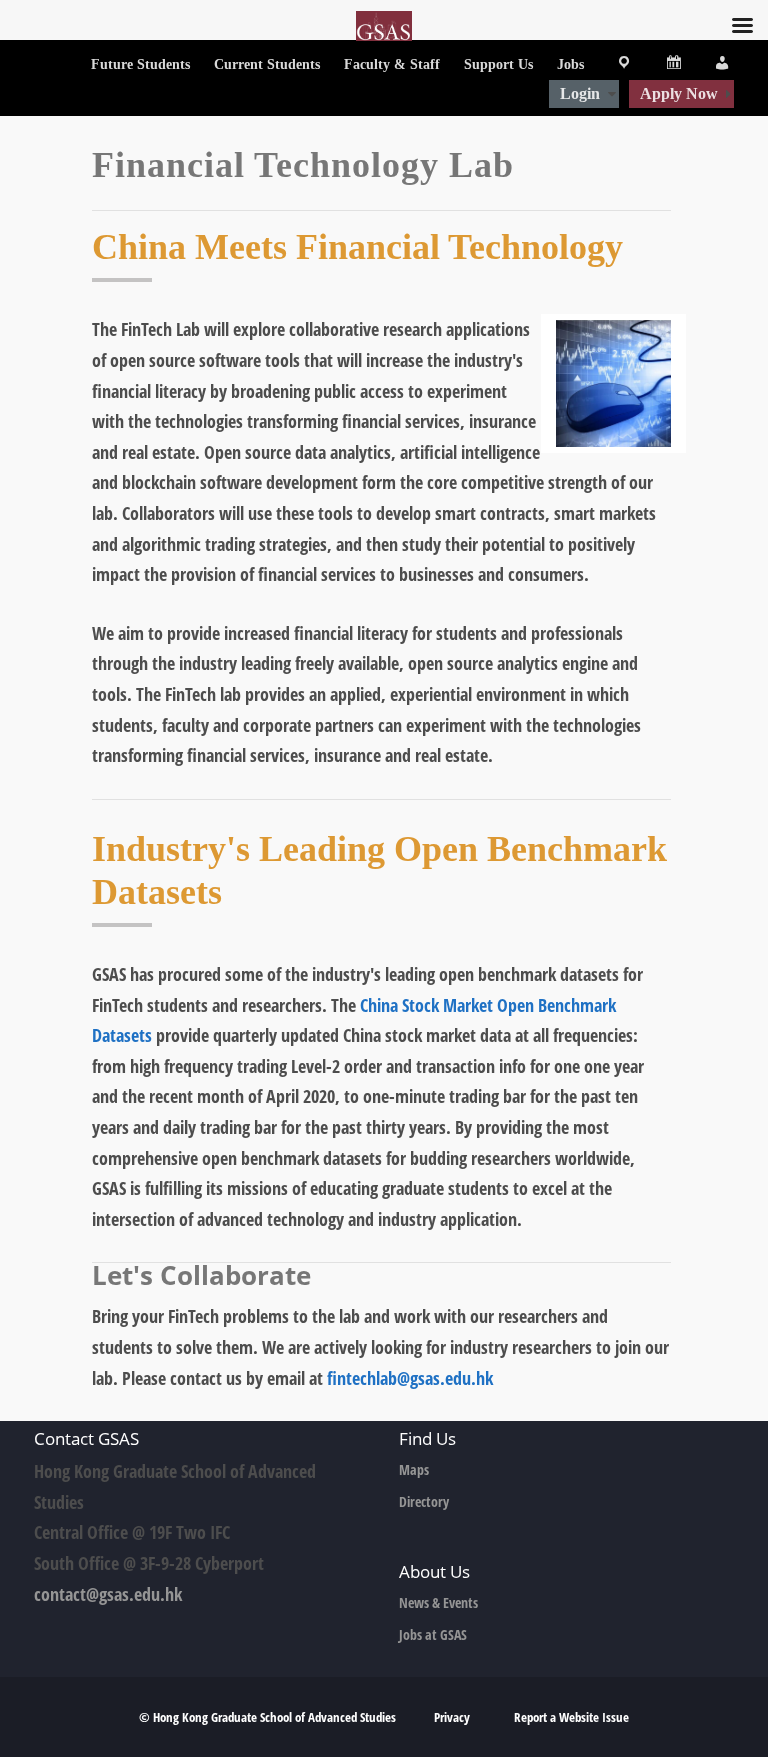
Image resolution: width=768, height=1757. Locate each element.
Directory (424, 1501)
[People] (714, 65)
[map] (616, 65)
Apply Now (679, 93)
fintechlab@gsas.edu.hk (410, 1378)
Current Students (267, 64)
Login (580, 93)
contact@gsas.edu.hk (108, 1594)
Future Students (140, 64)
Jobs (570, 64)
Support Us (498, 64)
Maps (414, 1469)
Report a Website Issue (571, 1717)
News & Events (438, 1602)
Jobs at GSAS (433, 1634)
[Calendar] (665, 65)
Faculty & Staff (392, 64)
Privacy (453, 1717)
